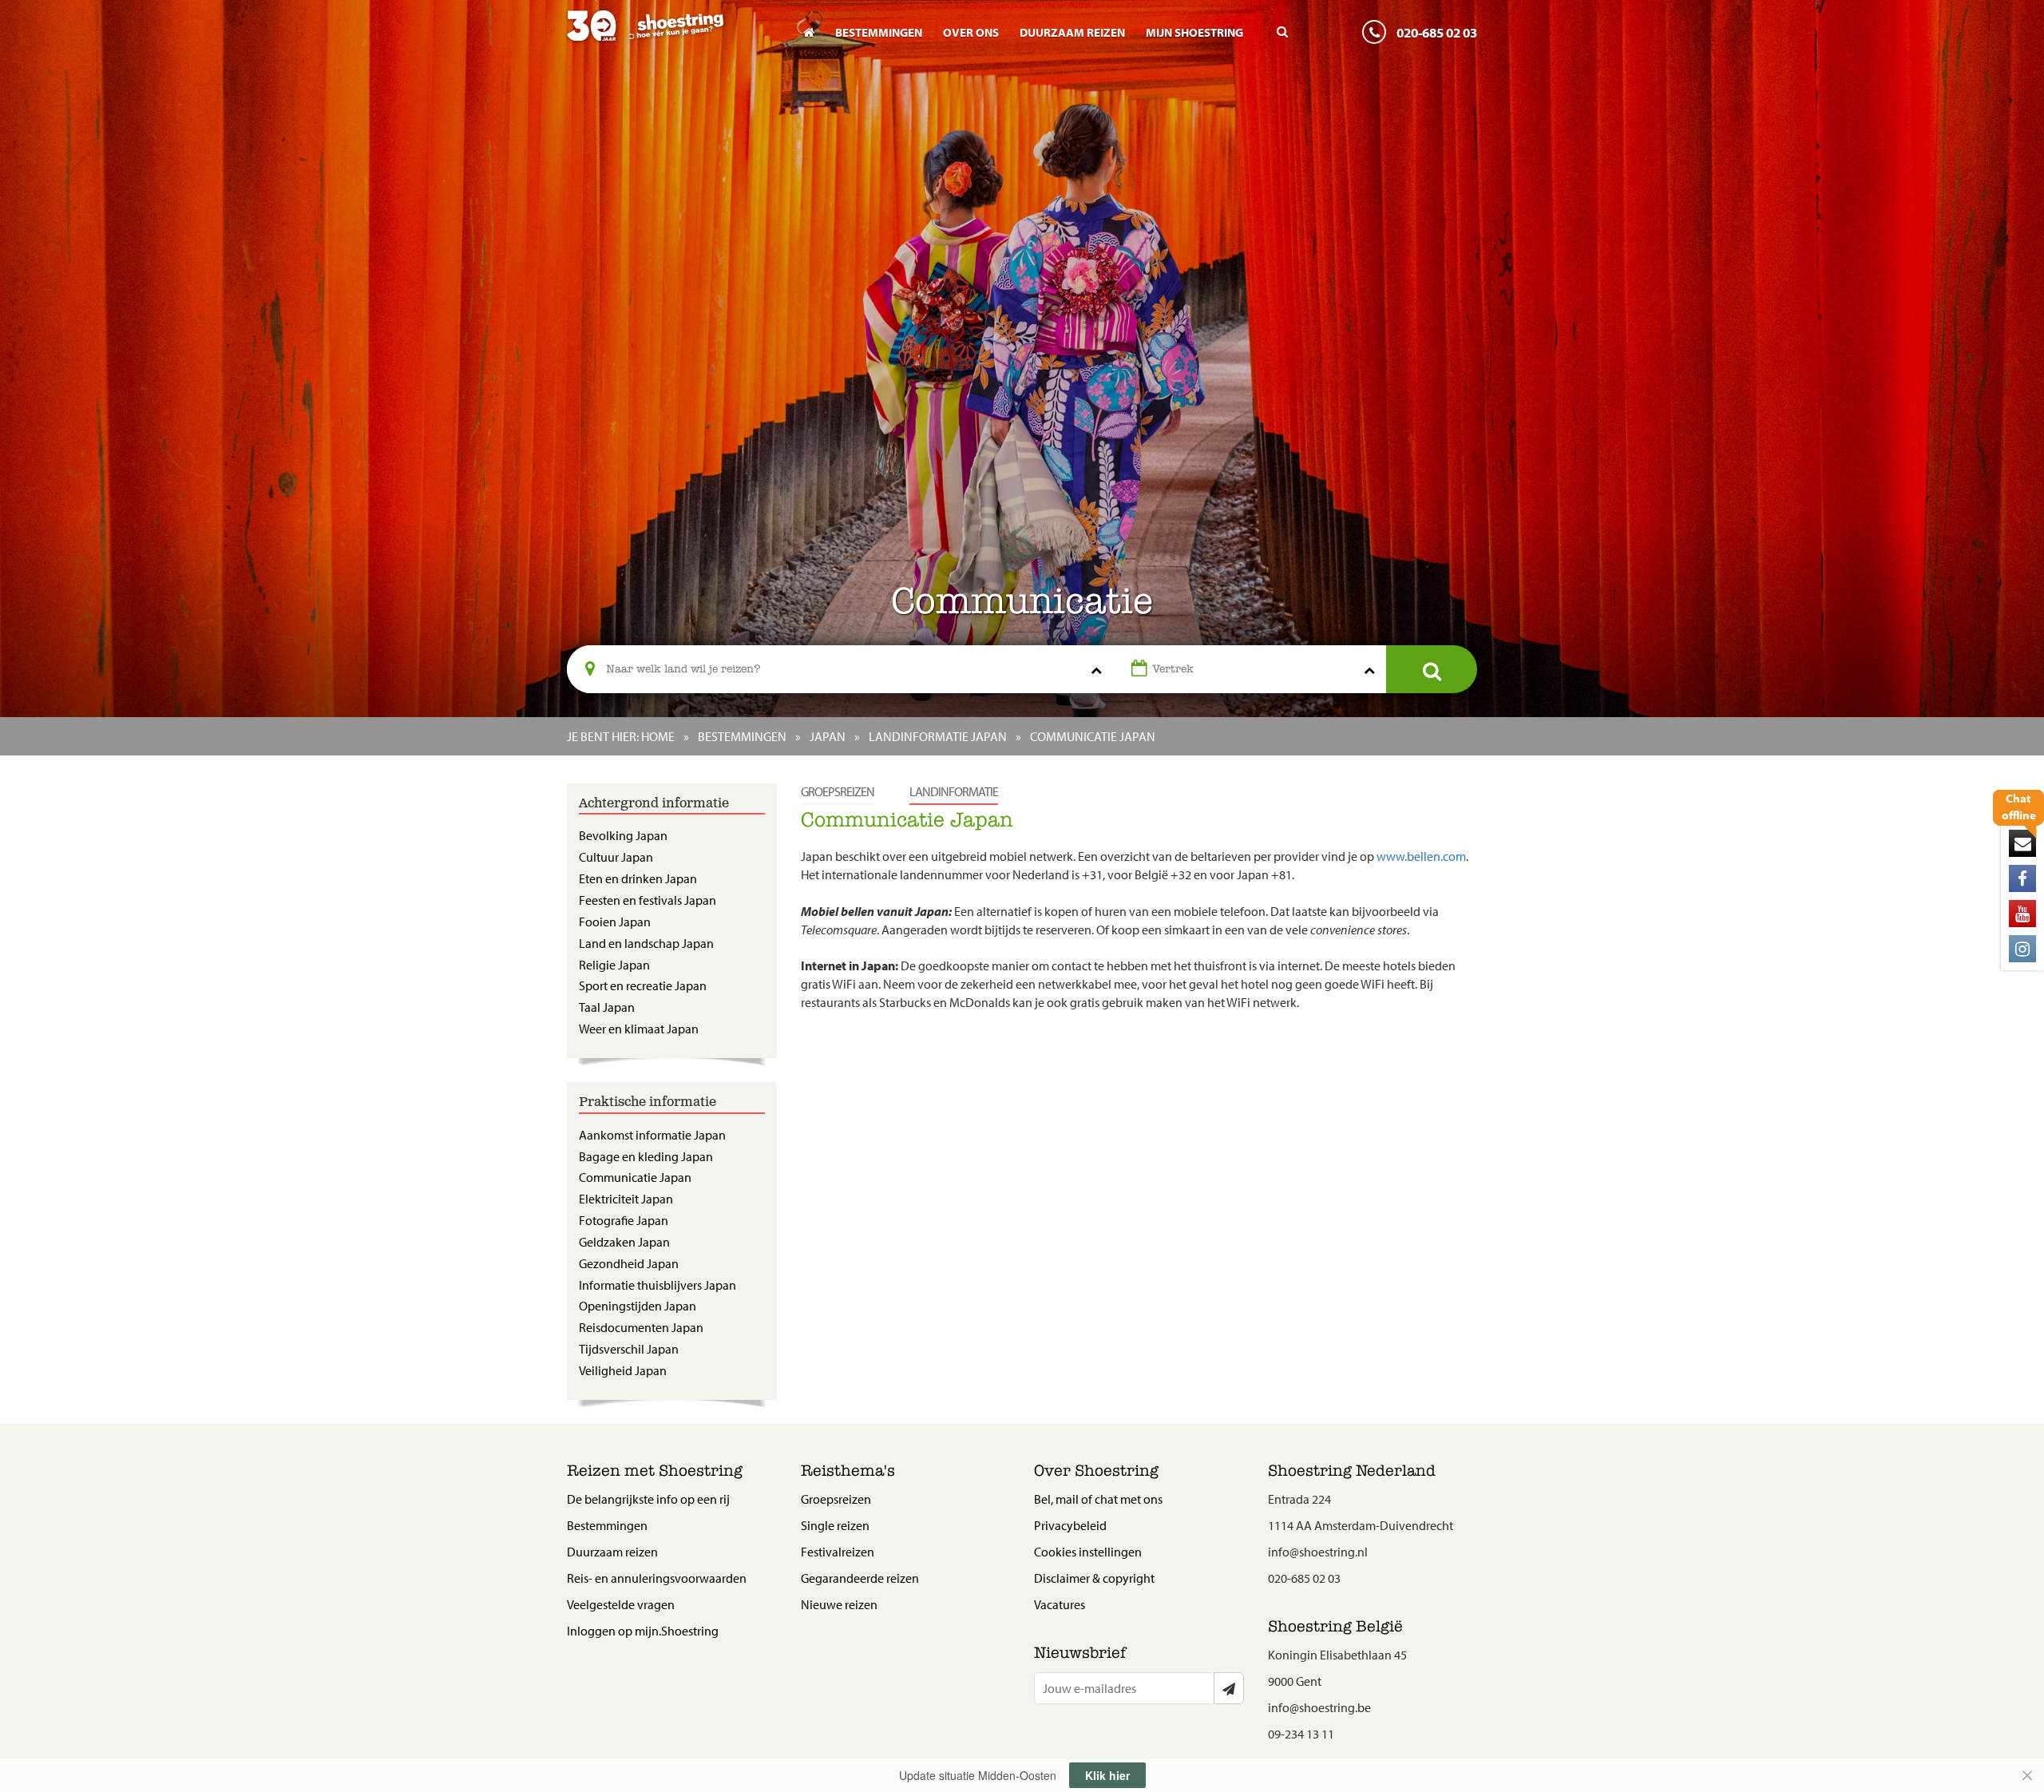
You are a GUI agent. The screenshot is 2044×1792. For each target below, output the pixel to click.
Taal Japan (607, 1007)
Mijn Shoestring (1194, 32)
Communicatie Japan (635, 1177)
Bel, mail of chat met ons (1098, 1499)
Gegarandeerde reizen (860, 1578)
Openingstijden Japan (638, 1306)
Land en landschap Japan (646, 943)
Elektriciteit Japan (626, 1199)
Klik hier (1107, 1775)
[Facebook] (2022, 878)
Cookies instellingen (1088, 1552)
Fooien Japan (615, 922)
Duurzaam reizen (1072, 32)
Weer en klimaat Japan (639, 1029)
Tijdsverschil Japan (629, 1349)
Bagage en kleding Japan (646, 1156)
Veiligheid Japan (623, 1370)
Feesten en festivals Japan (648, 900)
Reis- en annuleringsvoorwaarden (657, 1578)
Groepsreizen (838, 791)
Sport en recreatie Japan (643, 985)
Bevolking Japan (623, 835)
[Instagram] (2022, 949)
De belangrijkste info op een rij (648, 1499)
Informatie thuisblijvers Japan (658, 1285)
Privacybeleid (1070, 1525)
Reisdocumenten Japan (641, 1327)
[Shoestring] (672, 37)
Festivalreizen (838, 1552)
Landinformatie (954, 791)
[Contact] (2022, 843)
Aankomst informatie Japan (652, 1135)
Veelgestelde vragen (621, 1604)
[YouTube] (2022, 914)
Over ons (971, 32)
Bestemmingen (879, 32)
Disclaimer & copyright (1094, 1578)
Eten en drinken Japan (638, 878)
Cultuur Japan (616, 857)
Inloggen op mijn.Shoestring (643, 1631)
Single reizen (835, 1525)
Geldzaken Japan (624, 1242)
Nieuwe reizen (839, 1604)
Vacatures (1060, 1604)
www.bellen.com (1421, 856)
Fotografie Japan (624, 1220)
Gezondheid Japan (629, 1263)
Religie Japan (614, 965)
